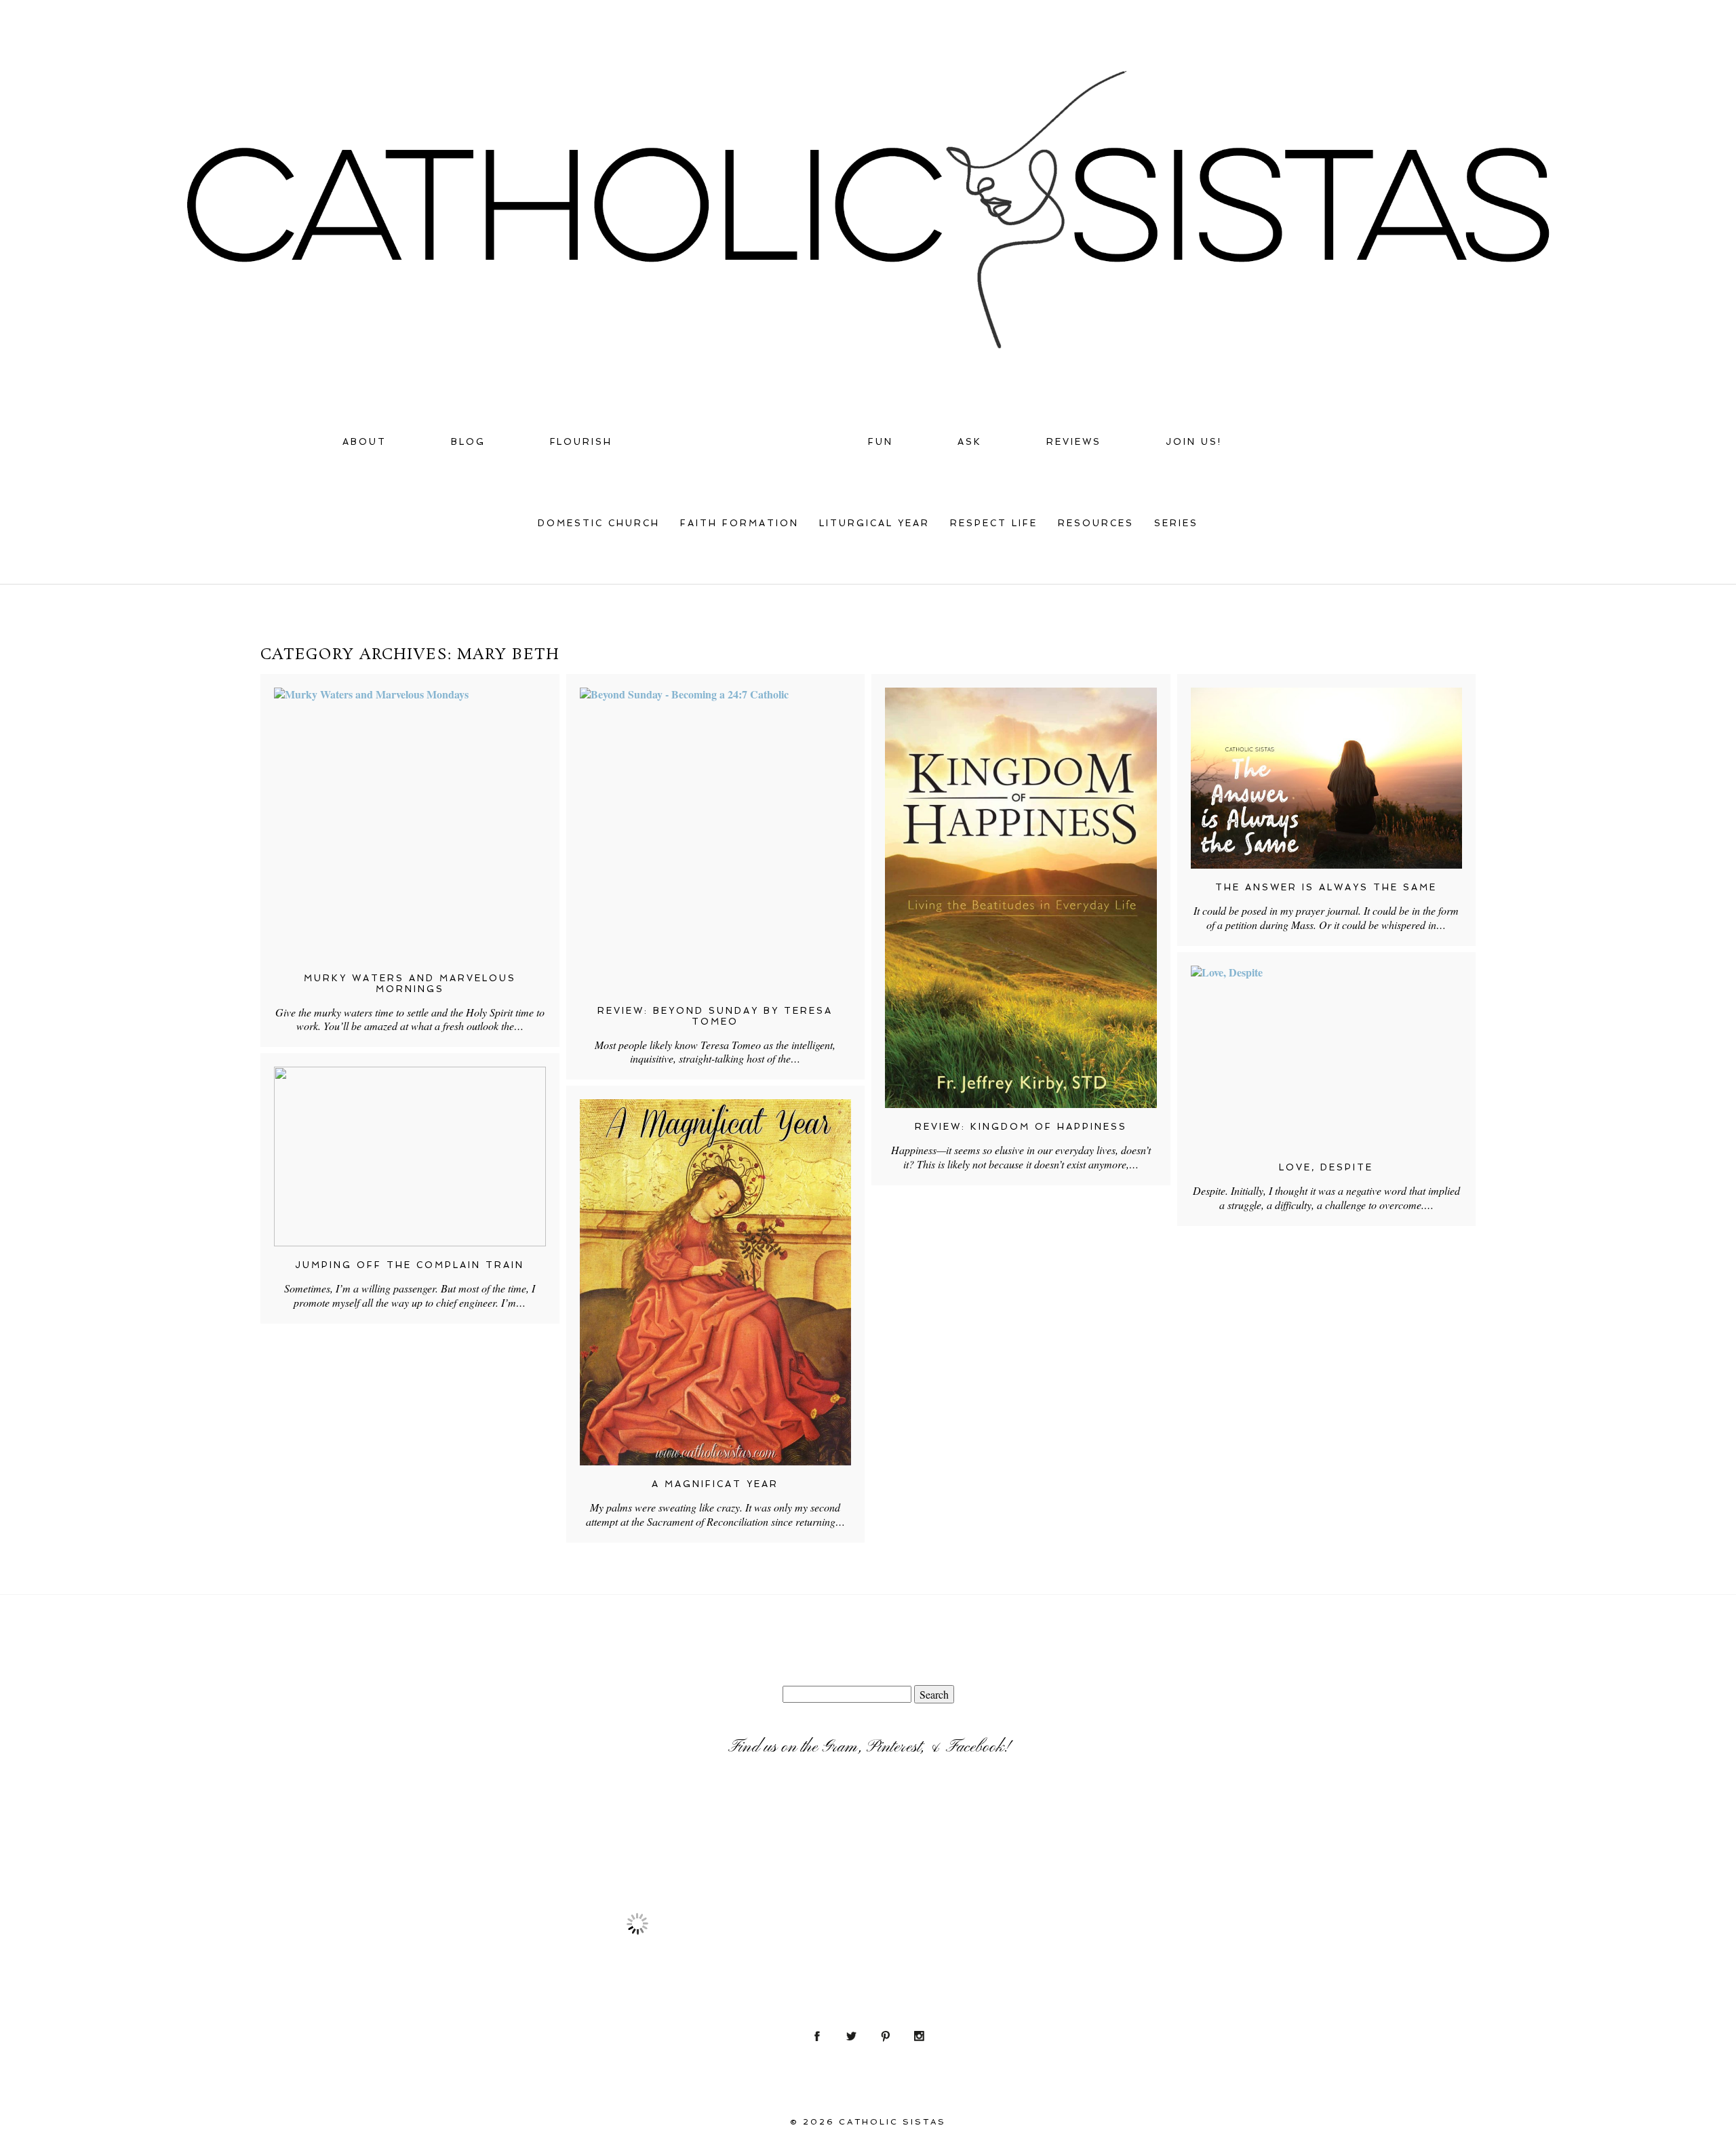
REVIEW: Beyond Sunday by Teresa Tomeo (715, 1016)
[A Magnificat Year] (716, 1282)
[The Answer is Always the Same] (1327, 778)
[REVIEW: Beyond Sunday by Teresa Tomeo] (716, 840)
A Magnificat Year (715, 1484)
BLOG (468, 442)
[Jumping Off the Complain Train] (410, 1157)
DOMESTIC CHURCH (599, 523)
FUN (881, 442)
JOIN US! (1194, 442)
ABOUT (364, 442)
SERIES (1176, 523)
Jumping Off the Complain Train (410, 1265)
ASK (970, 442)
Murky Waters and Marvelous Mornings (410, 984)
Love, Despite (1326, 1167)
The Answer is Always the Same (1326, 887)
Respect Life (994, 523)
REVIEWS (1074, 442)
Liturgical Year (874, 523)
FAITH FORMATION (739, 523)
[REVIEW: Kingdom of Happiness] (1021, 898)
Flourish (581, 442)
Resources (1096, 523)
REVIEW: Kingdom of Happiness (1021, 1127)
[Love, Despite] (1327, 1057)
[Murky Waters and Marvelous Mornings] (410, 824)
